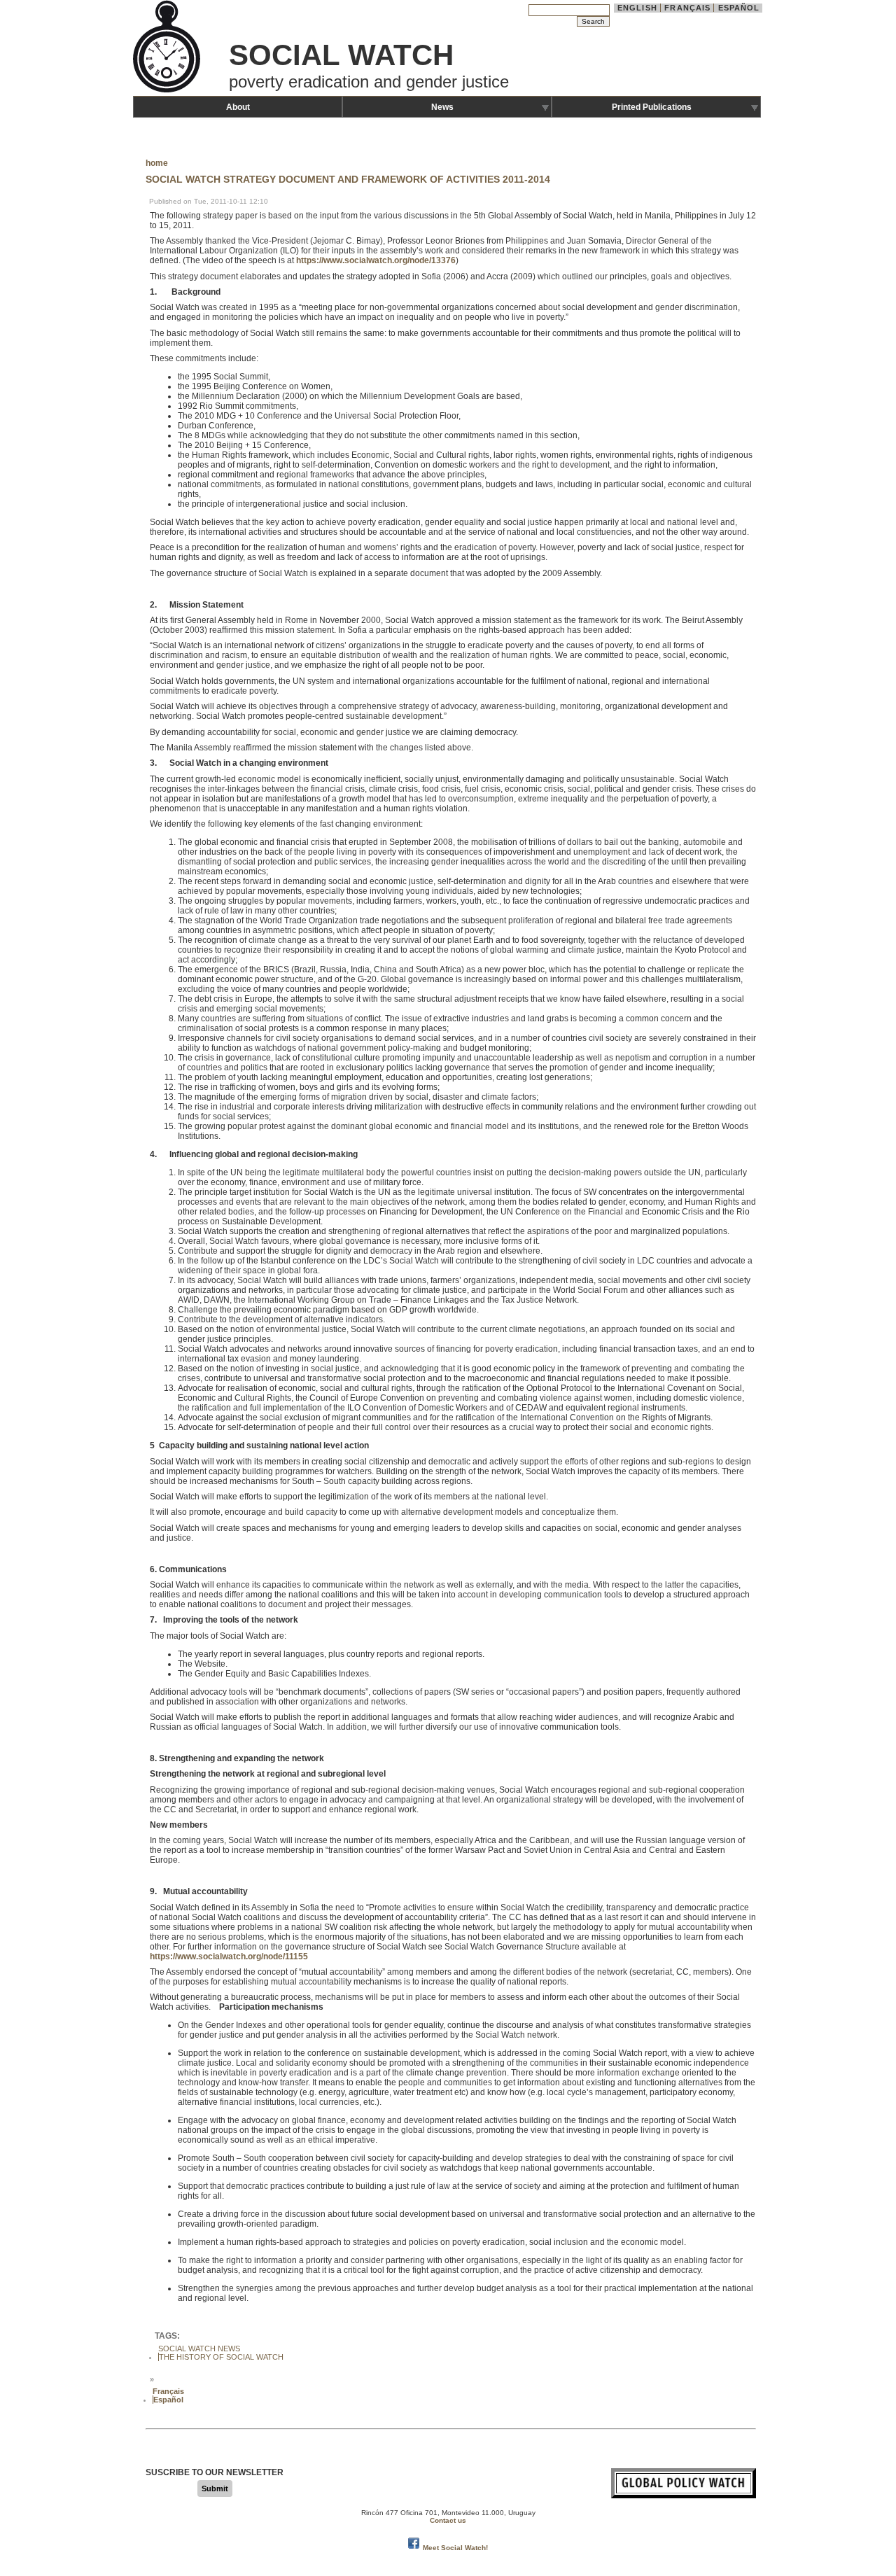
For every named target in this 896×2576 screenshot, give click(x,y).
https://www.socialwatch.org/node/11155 (229, 1956)
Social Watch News (199, 2348)
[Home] (168, 91)
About (238, 107)
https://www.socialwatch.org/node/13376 (376, 260)
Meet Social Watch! (455, 2548)
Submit (215, 2488)
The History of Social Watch (221, 2357)
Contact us (448, 2520)
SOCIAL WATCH (341, 55)
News (442, 107)
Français (687, 8)
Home (157, 163)
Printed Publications (652, 107)
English (637, 8)
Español (739, 8)
